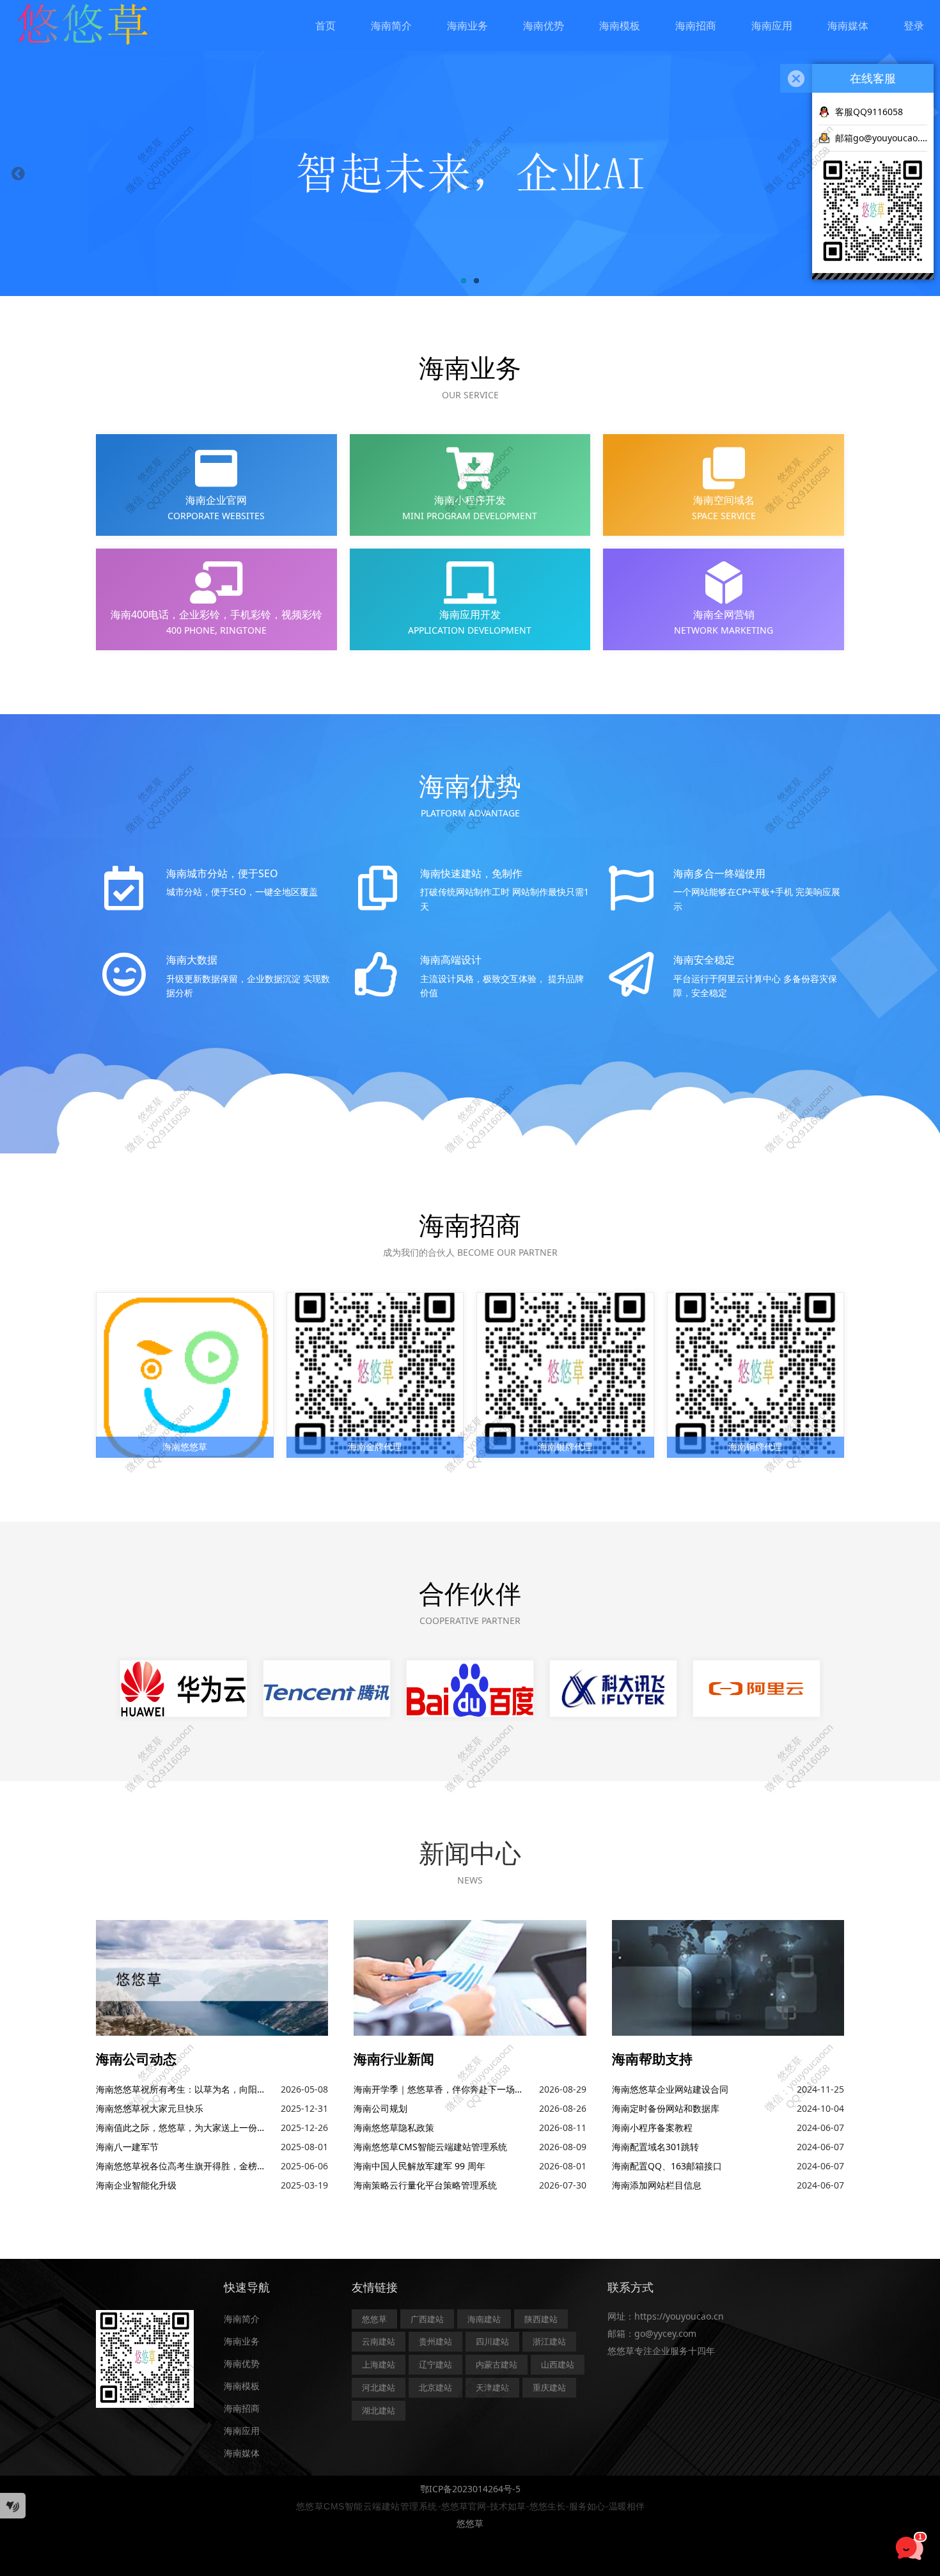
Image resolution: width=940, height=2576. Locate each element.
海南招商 (696, 26)
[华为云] (184, 1689)
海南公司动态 (136, 2059)
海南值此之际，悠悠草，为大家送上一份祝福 (185, 2127)
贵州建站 (435, 2341)
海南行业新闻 (394, 2059)
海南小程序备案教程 (652, 2127)
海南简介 (391, 26)
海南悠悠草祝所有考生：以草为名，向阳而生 (185, 2089)
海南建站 (484, 2319)
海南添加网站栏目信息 (657, 2185)
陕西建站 (541, 2319)
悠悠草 (374, 2319)
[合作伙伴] (756, 1689)
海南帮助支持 (652, 2059)
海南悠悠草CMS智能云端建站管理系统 (430, 2147)
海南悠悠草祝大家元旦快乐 (150, 2108)
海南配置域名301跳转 (655, 2147)
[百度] (470, 1689)
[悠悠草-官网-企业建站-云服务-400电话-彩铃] (82, 25)
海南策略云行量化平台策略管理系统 (425, 2185)
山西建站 (558, 2364)
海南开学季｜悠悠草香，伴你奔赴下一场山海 (443, 2089)
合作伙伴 (470, 1593)
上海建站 (379, 2364)
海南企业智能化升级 (136, 2185)
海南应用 (772, 26)
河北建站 (379, 2387)
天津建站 (492, 2387)
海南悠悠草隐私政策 (394, 2127)
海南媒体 (848, 26)
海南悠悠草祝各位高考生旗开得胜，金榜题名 (185, 2166)
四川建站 (492, 2341)
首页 (325, 26)
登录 (914, 26)
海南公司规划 (380, 2108)
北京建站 (435, 2387)
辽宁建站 (435, 2364)
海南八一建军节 (127, 2147)
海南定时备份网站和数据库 (666, 2108)
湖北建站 (379, 2410)
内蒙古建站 (497, 2364)
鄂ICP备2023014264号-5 (470, 2489)
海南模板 (620, 26)
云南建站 (379, 2341)
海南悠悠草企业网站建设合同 (670, 2089)
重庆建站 (549, 2387)
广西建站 (427, 2319)
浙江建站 (549, 2341)
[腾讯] (327, 1689)
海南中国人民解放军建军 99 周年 (419, 2166)
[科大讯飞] (613, 1689)
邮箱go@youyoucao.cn (881, 138)
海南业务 (467, 26)
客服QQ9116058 (869, 112)
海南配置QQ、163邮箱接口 (667, 2166)
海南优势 (544, 26)
